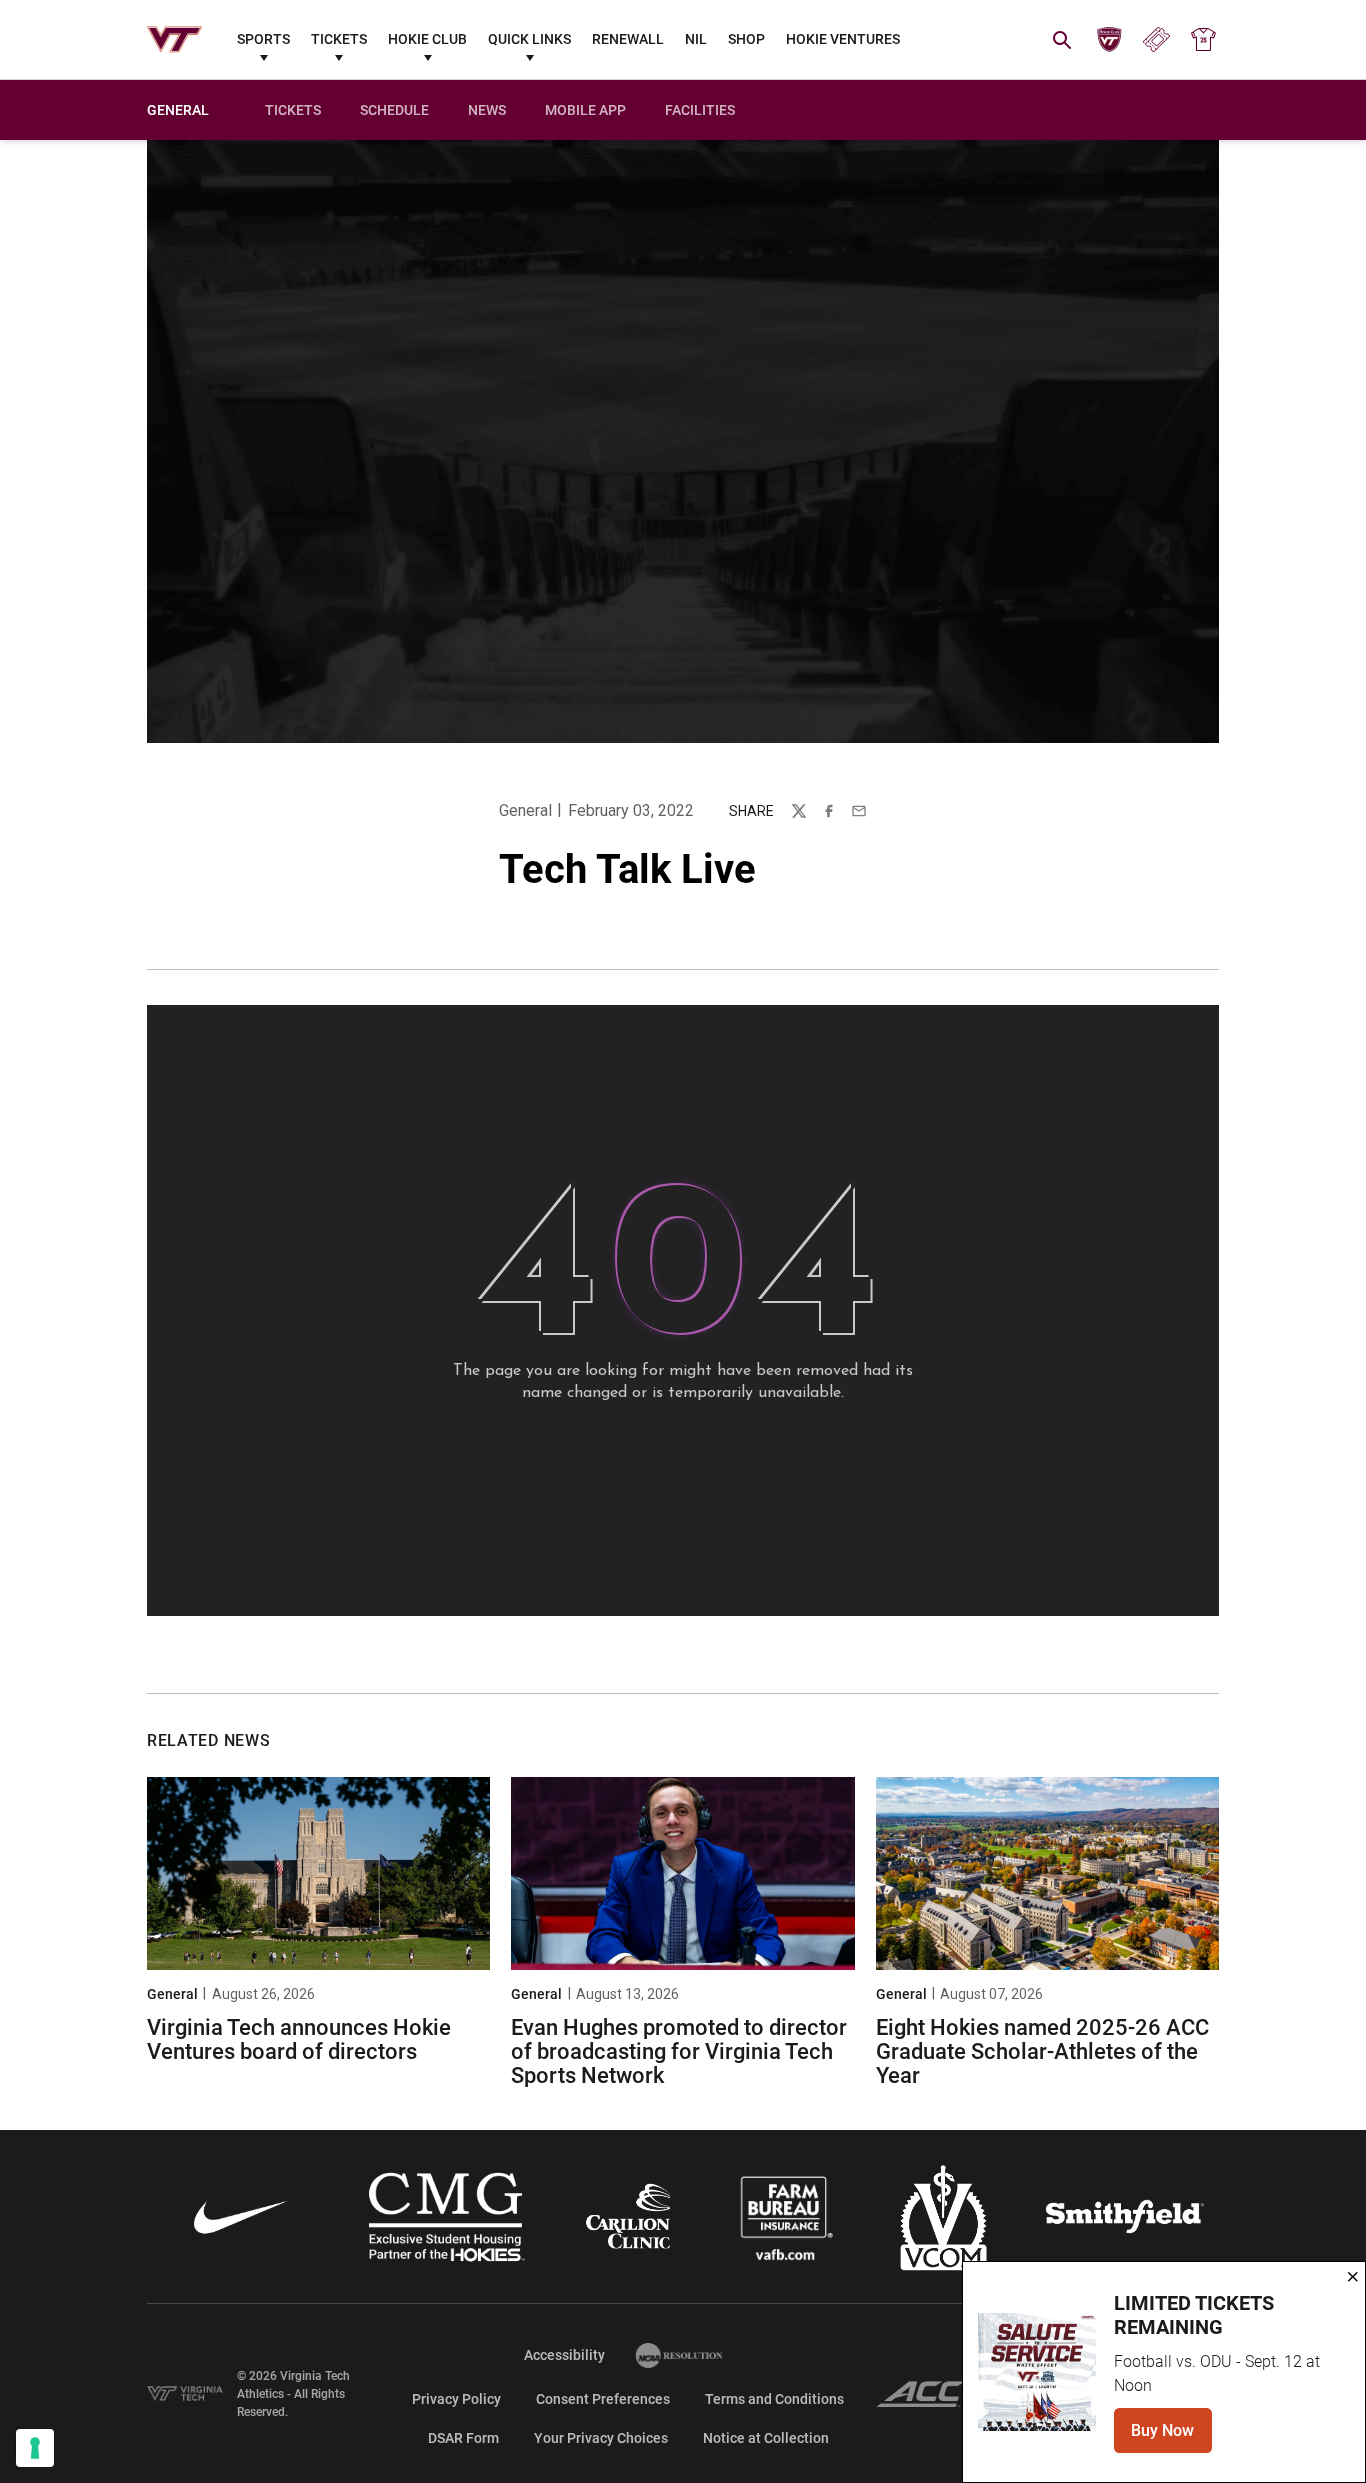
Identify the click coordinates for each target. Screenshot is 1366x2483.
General (525, 810)
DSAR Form (463, 2438)
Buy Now (1171, 2436)
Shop (746, 39)
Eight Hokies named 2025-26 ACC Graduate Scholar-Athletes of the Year (1042, 2051)
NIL (696, 39)
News (487, 110)
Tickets (339, 39)
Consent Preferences (603, 2399)
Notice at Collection (766, 2438)
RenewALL (628, 39)
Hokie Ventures (843, 39)
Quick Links (529, 39)
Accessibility (564, 2354)
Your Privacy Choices (601, 2438)
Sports (263, 39)
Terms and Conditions (774, 2399)
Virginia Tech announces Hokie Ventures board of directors (299, 2039)
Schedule (394, 110)
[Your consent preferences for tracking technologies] (35, 2448)
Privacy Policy (456, 2399)
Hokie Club (427, 39)
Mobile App (585, 110)
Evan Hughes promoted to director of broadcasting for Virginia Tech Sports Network (679, 2051)
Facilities (700, 110)
